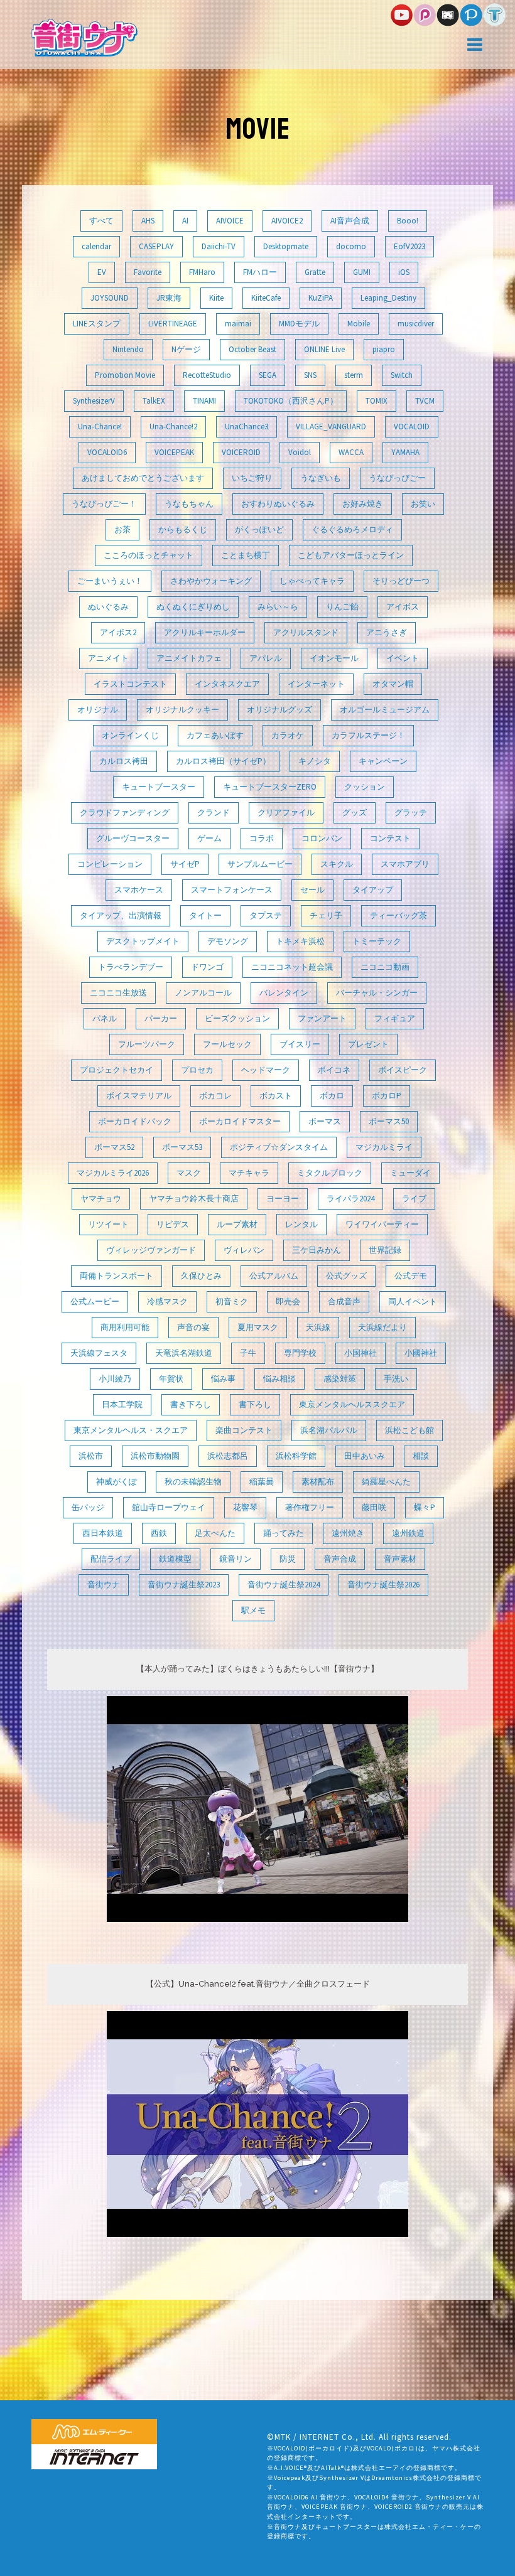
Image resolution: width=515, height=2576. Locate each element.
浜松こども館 (409, 1430)
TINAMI (204, 401)
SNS (310, 375)
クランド (214, 813)
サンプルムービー (260, 864)
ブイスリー (300, 1044)
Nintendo (128, 349)
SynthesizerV (94, 401)
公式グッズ (346, 1276)
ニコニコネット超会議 (292, 967)
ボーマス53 (182, 1147)
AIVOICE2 (287, 221)
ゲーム (209, 838)
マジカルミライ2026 (113, 1173)
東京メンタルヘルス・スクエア (131, 1430)
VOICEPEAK (174, 452)
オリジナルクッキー (182, 710)
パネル (105, 1018)
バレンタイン (284, 993)
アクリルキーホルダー (205, 632)
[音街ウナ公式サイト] (84, 37)
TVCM (425, 401)
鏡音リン (236, 1559)
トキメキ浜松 (300, 941)
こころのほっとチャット (149, 555)
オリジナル (98, 710)
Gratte (315, 272)
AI (185, 221)
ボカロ (332, 1096)
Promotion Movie (125, 375)
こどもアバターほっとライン (351, 555)
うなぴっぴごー (397, 478)
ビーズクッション (237, 1018)
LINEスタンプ (97, 324)
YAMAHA (405, 452)
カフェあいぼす (215, 735)
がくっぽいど (259, 529)
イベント (403, 658)
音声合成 (340, 1559)
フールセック (227, 1044)
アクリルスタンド (306, 632)
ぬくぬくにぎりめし (193, 607)
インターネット (316, 684)
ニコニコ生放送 (118, 993)
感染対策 (340, 1379)
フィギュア (395, 1018)
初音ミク (232, 1301)
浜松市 (91, 1456)
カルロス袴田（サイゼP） (223, 761)
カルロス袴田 (124, 761)
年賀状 (171, 1379)
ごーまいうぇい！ (110, 581)
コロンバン (322, 838)
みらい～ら (278, 607)
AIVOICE (230, 221)
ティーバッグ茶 (398, 915)
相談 (421, 1456)
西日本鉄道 (103, 1533)
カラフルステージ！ (368, 735)
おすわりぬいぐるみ (278, 504)
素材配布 (318, 1482)
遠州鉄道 (408, 1533)
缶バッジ (88, 1507)
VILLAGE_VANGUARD (331, 427)
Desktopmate (286, 246)
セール (312, 890)
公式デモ (411, 1276)
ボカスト (276, 1096)
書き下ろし (191, 1404)
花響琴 (245, 1507)
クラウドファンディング (125, 813)
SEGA (268, 375)
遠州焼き (348, 1533)
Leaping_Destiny (388, 298)
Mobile (359, 324)
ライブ (414, 1199)
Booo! (408, 221)
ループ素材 (237, 1224)
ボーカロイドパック (135, 1121)
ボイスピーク (403, 1070)
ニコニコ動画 (385, 967)
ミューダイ (410, 1173)
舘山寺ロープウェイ (169, 1507)
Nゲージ (186, 349)
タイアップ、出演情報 (121, 915)
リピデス (173, 1224)
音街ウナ (104, 1585)
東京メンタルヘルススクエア (352, 1404)
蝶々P (425, 1507)
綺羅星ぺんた (386, 1482)
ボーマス (325, 1121)
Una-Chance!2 (173, 427)
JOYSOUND (110, 298)
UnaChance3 (247, 427)
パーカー (161, 1018)
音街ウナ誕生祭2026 (383, 1585)
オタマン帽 (393, 684)
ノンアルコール (203, 993)
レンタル (301, 1224)
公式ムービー (95, 1301)
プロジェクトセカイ (117, 1070)
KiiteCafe (266, 298)
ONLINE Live (324, 349)
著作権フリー (310, 1507)
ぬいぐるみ (108, 607)
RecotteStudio (207, 375)
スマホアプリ (405, 864)
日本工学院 (122, 1404)
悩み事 (223, 1379)
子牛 (248, 1353)
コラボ (262, 838)
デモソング (228, 941)
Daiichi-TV (219, 246)
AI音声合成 (350, 221)
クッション (365, 787)
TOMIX (377, 401)
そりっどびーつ (401, 581)
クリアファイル (286, 813)
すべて (101, 221)
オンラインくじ (130, 735)
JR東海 (169, 298)
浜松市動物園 (155, 1456)
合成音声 (344, 1301)
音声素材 (400, 1559)
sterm (354, 375)
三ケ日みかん (317, 1250)
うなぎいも (321, 478)
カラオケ (288, 735)
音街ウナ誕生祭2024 (284, 1585)
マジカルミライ (384, 1147)
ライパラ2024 (350, 1199)
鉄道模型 (175, 1559)
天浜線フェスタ (99, 1353)
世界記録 (385, 1250)
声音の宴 (193, 1327)
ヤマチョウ (101, 1199)
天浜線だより (382, 1327)
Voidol (300, 452)
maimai (238, 324)
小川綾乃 (115, 1379)
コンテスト (390, 838)
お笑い (423, 504)
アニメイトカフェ (189, 658)
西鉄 (159, 1533)
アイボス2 (118, 632)
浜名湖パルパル (329, 1430)
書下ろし (255, 1404)
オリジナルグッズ (279, 710)
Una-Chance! (100, 427)
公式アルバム (274, 1276)
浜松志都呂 (228, 1456)
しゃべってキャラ (312, 581)
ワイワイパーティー (382, 1224)
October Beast (252, 349)
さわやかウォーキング (211, 581)
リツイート (108, 1224)
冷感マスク (167, 1301)
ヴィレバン (244, 1250)
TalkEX (154, 401)
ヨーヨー (283, 1199)
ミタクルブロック (330, 1173)
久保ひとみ (201, 1276)
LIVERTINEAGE (173, 324)
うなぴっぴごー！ (104, 504)
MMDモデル (299, 324)
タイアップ (373, 890)
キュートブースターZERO (270, 787)
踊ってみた (284, 1533)
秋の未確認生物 (193, 1482)
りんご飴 (342, 607)
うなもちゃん (189, 504)
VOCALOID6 (107, 452)
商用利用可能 (125, 1327)
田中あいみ (365, 1456)
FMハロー (260, 272)
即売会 (288, 1301)
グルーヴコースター (133, 838)
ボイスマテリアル (139, 1096)
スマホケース (139, 890)
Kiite (216, 298)
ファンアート (322, 1018)
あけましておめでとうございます (143, 478)
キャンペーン (383, 761)
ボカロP (387, 1096)
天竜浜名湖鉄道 (184, 1353)
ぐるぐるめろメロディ (352, 529)
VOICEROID (241, 452)
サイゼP (185, 864)
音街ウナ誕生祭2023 (184, 1585)
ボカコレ (215, 1096)
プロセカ (197, 1070)
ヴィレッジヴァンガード (151, 1250)
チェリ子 (326, 915)
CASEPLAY (156, 246)
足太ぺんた (215, 1533)
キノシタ (315, 761)
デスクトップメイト (143, 941)
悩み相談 (279, 1379)
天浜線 (318, 1327)
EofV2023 (409, 246)
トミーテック (377, 941)
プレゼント (368, 1044)
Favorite (148, 272)
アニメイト (108, 658)
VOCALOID (412, 427)
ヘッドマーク (266, 1070)
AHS (148, 221)
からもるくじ (183, 529)
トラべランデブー (131, 967)
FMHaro (202, 272)
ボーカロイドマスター (240, 1121)
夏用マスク (258, 1327)
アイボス (403, 607)
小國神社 (421, 1353)
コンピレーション (110, 864)
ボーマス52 (114, 1147)
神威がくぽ (117, 1482)
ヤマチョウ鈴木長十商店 (194, 1199)
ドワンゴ (207, 967)
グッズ (355, 813)
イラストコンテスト (130, 684)
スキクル (337, 864)
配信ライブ (111, 1559)
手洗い (396, 1379)
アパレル (266, 658)
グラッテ (411, 813)
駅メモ (253, 1610)
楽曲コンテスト (244, 1430)
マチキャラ (249, 1173)
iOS (404, 272)
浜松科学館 (296, 1456)
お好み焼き (363, 504)
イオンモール (334, 658)
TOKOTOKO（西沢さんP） (291, 401)
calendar (96, 246)
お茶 (122, 529)
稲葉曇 (262, 1482)
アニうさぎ (387, 632)
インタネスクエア (227, 684)
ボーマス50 (389, 1121)
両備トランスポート (117, 1276)
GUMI (362, 272)
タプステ (266, 915)
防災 (288, 1559)
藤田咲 (374, 1507)
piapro (384, 349)
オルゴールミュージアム (385, 710)
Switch (402, 375)
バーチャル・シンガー (377, 993)
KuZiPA (321, 298)
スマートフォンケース (232, 890)
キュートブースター (159, 787)
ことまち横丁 (246, 555)
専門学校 (300, 1353)
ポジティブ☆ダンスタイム (279, 1147)
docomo (351, 246)
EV (102, 272)
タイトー (205, 915)
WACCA (351, 452)
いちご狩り (252, 478)
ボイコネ (334, 1070)
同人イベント (413, 1301)
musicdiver (416, 324)
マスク (189, 1173)
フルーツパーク (147, 1044)
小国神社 (360, 1353)
